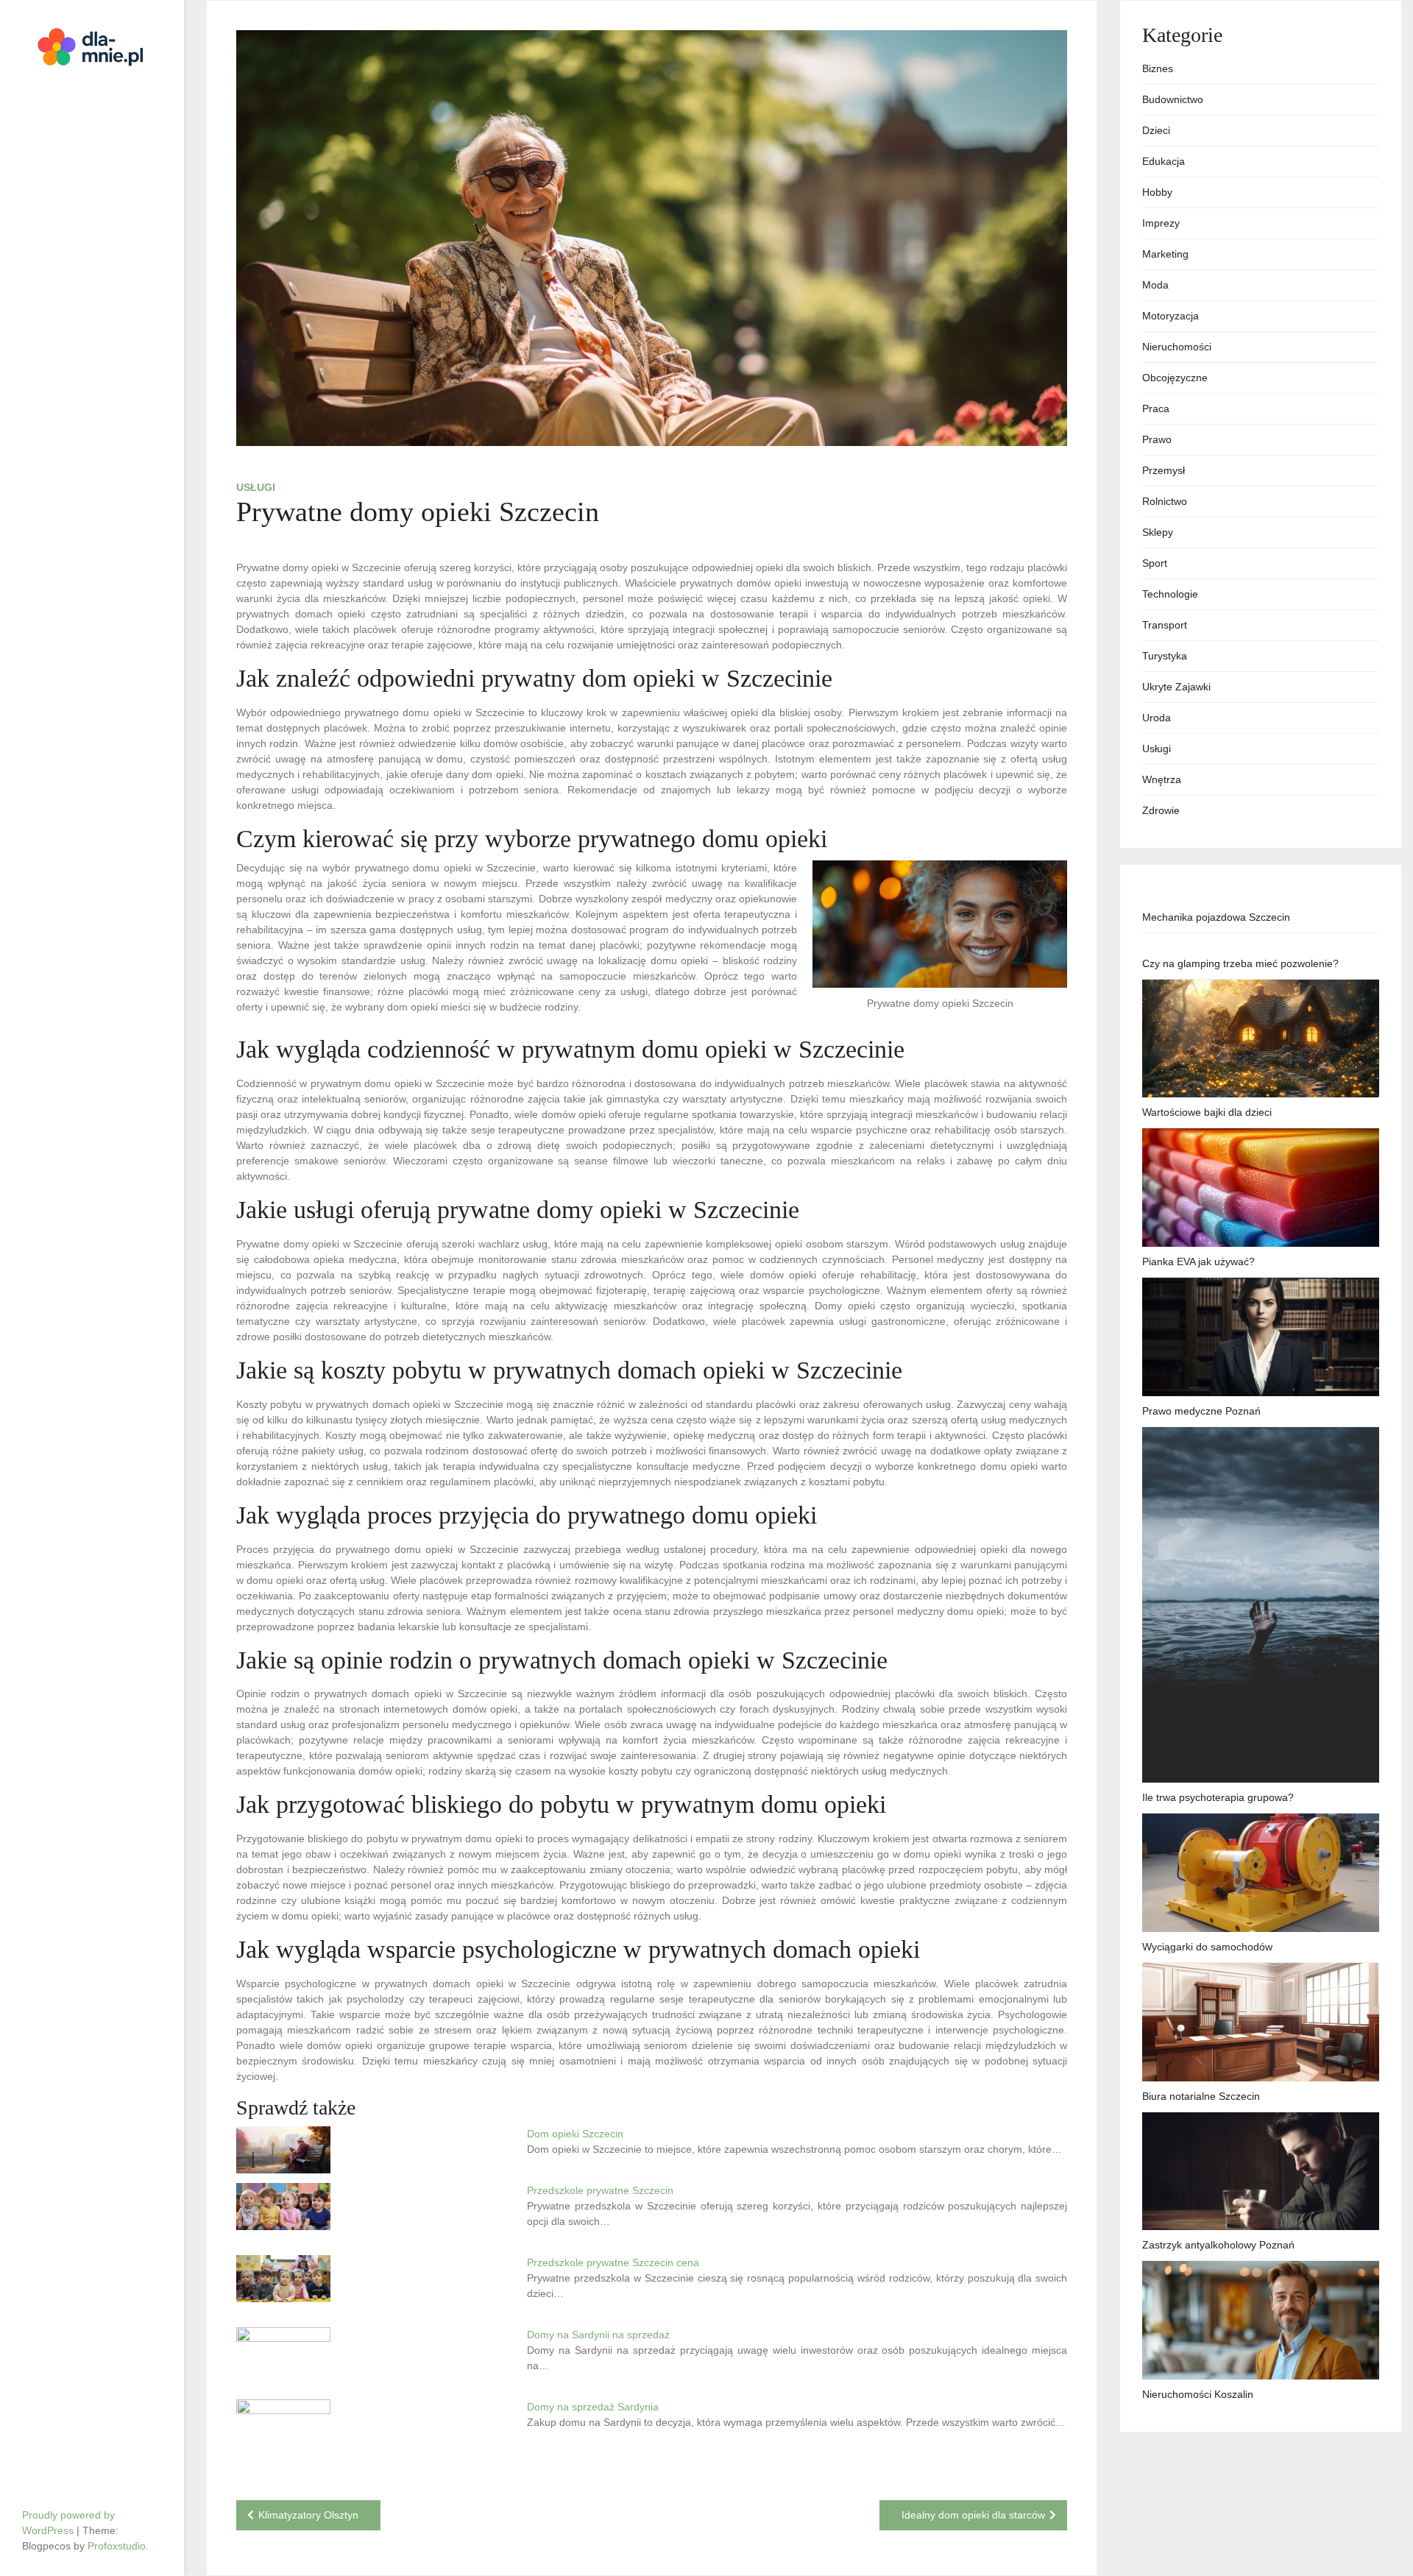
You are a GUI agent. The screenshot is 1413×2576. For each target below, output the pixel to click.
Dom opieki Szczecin (575, 2134)
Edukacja (1164, 161)
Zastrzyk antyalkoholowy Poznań (1218, 2245)
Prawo (1157, 439)
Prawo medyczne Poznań (1201, 1411)
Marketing (1165, 254)
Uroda (1157, 718)
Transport (1165, 625)
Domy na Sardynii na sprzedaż (598, 2335)
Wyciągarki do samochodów (1207, 1947)
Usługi (256, 487)
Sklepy (1158, 532)
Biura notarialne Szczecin (1201, 2096)
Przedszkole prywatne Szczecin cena (613, 2262)
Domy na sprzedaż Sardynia (593, 2407)
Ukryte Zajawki (1176, 687)
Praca (1156, 408)
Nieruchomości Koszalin (1198, 2394)
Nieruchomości (1177, 347)
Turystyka (1165, 656)
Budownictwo (1173, 99)
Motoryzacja (1171, 316)
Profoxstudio (117, 2546)
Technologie (1170, 594)
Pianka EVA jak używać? (1198, 1262)
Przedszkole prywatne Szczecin (600, 2190)
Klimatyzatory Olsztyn (308, 2515)
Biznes (1158, 68)
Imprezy (1161, 223)
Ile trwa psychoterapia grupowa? (1218, 1797)
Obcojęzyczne (1175, 378)
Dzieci (1156, 130)
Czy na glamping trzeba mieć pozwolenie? (1240, 963)
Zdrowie (1161, 810)
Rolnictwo (1165, 501)
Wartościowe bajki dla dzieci (1207, 1112)
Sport (1155, 563)
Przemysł (1164, 470)
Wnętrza (1162, 779)
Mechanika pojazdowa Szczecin (1216, 917)
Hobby (1157, 192)
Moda (1155, 285)
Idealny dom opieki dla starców (973, 2515)
